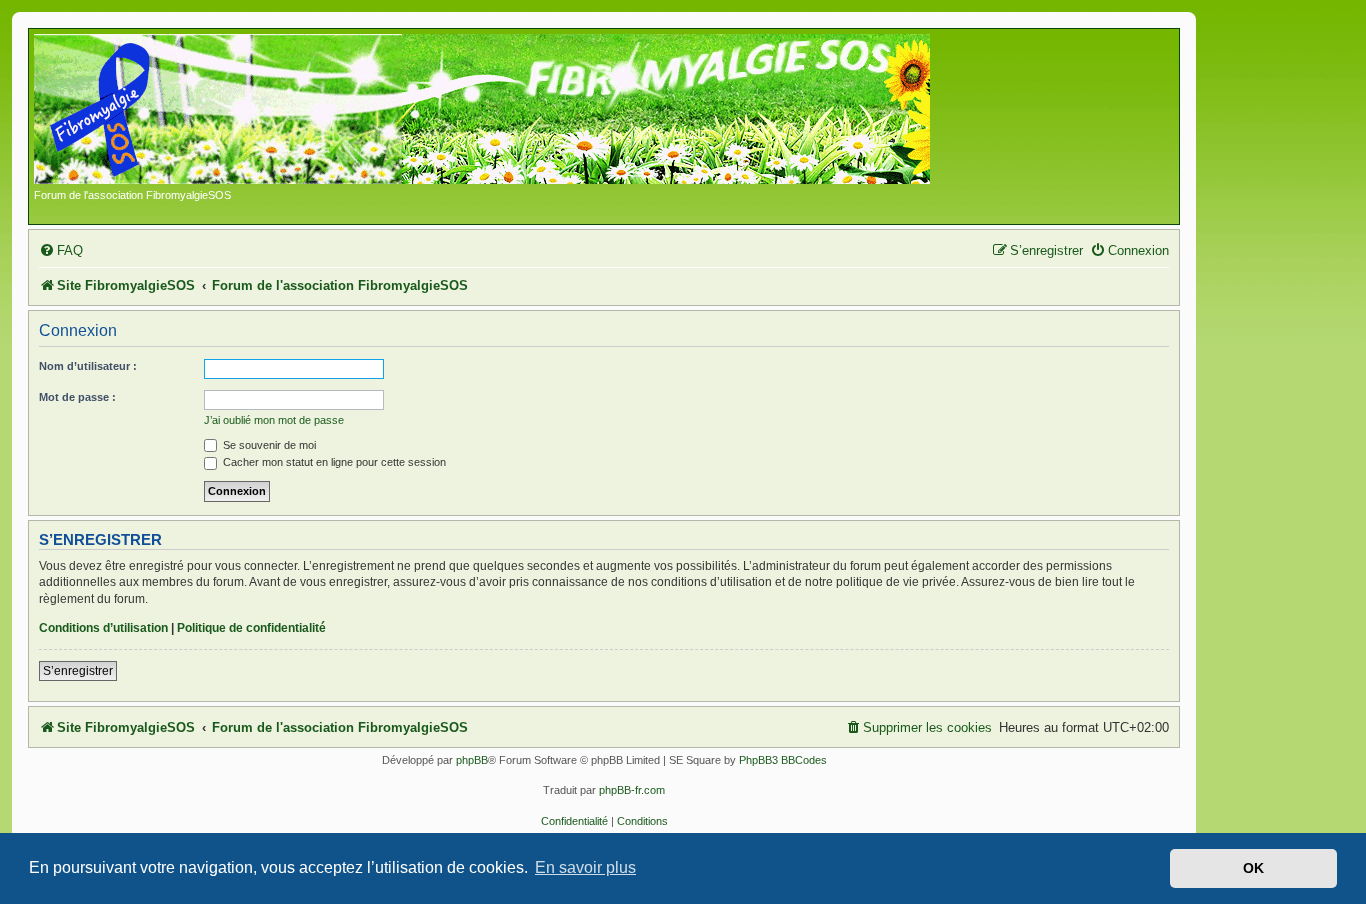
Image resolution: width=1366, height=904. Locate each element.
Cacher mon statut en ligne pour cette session (333, 462)
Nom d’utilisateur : (88, 366)
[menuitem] (61, 250)
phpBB (472, 760)
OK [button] (1253, 868)
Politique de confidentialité (251, 628)
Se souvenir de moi (268, 445)
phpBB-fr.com (632, 790)
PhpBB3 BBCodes (783, 760)
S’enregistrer (78, 671)
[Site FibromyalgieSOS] (513, 111)
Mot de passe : (77, 397)
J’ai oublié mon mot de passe (274, 420)
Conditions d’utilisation (103, 628)
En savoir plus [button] (585, 867)
